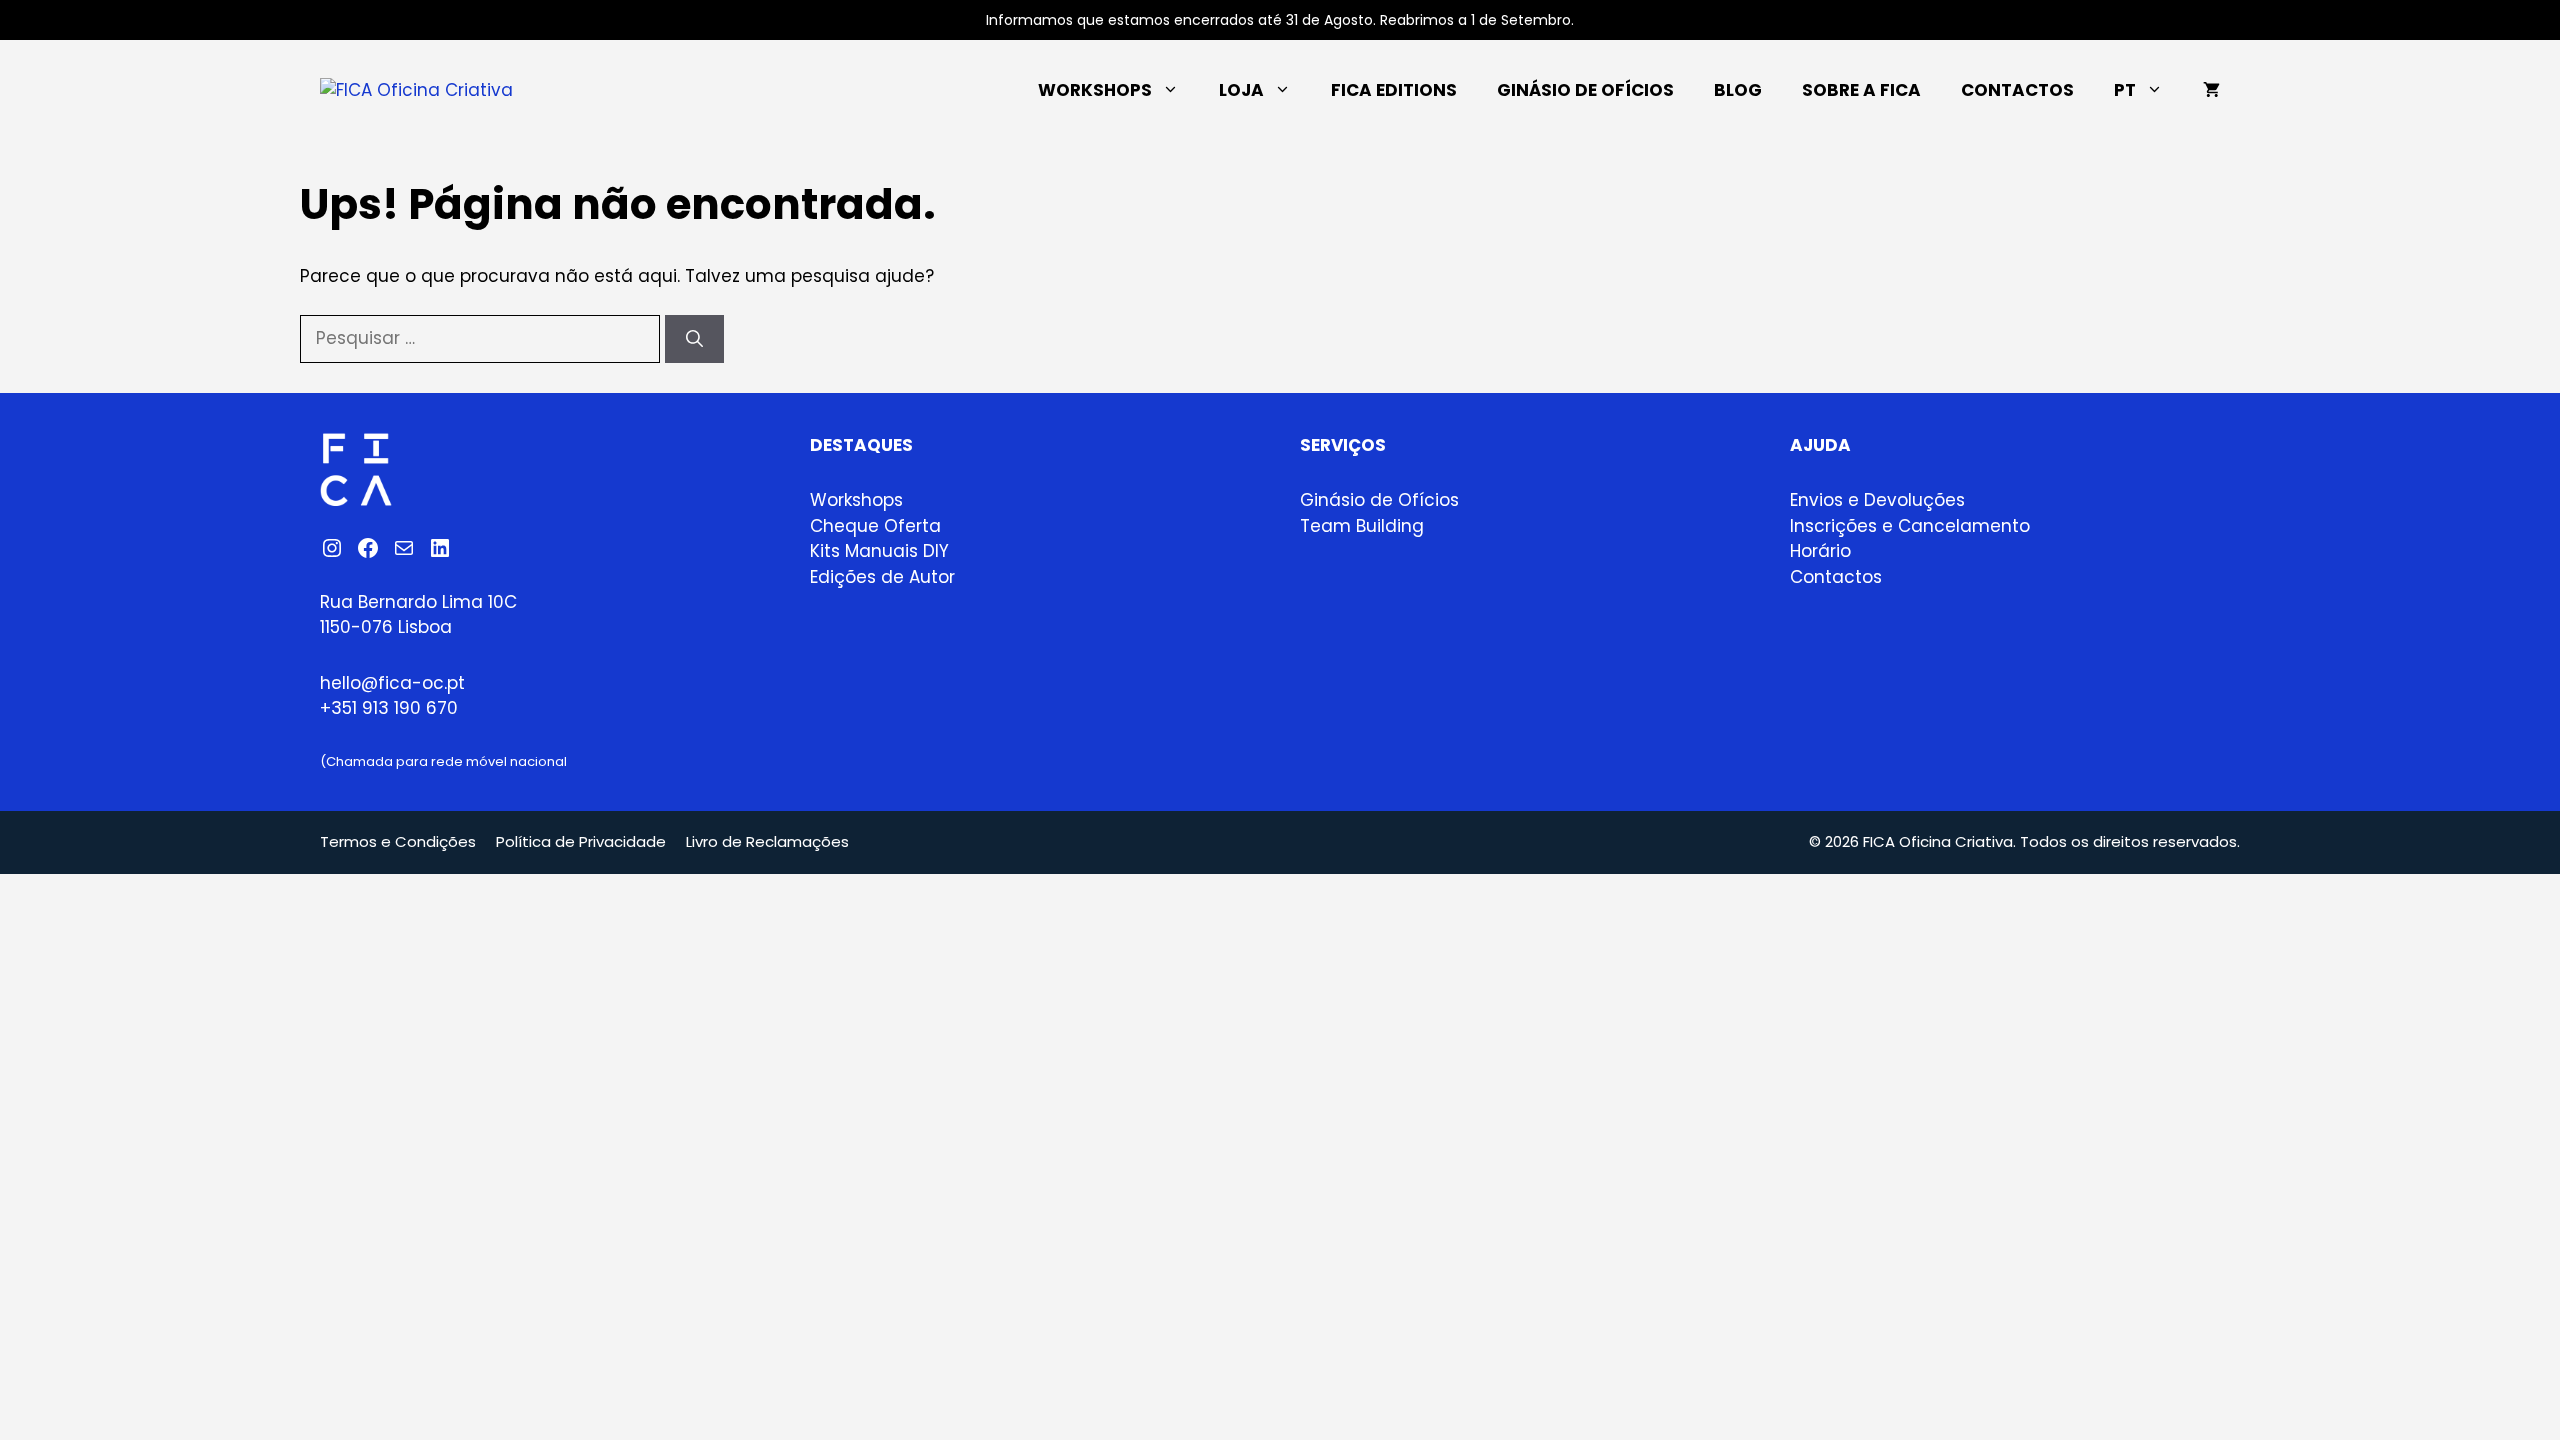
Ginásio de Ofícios (1585, 90)
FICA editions (1394, 90)
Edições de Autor (882, 577)
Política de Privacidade (581, 841)
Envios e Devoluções (1877, 500)
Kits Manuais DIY (879, 551)
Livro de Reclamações (767, 841)
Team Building (1362, 526)
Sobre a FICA (1861, 90)
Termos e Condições (398, 841)
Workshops (1095, 90)
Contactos (2017, 90)
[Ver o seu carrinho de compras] (2211, 90)
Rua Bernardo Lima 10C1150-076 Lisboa (418, 615)
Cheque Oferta (875, 526)
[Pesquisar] (694, 339)
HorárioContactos (1836, 564)
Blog (1738, 90)
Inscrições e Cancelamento (1910, 526)
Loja (1241, 90)
